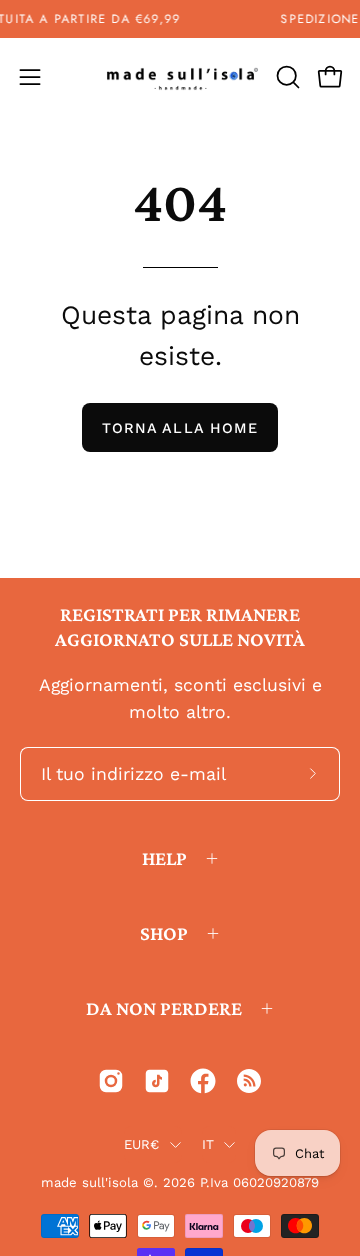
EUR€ (142, 1144)
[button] (286, 77)
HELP (164, 858)
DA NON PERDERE (164, 1008)
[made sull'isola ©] (180, 77)
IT (208, 1144)
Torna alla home (180, 428)
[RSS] (249, 1081)
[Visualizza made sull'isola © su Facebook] (203, 1081)
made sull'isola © (97, 1182)
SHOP (164, 933)
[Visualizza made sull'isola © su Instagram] (111, 1081)
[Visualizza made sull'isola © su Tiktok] (157, 1081)
